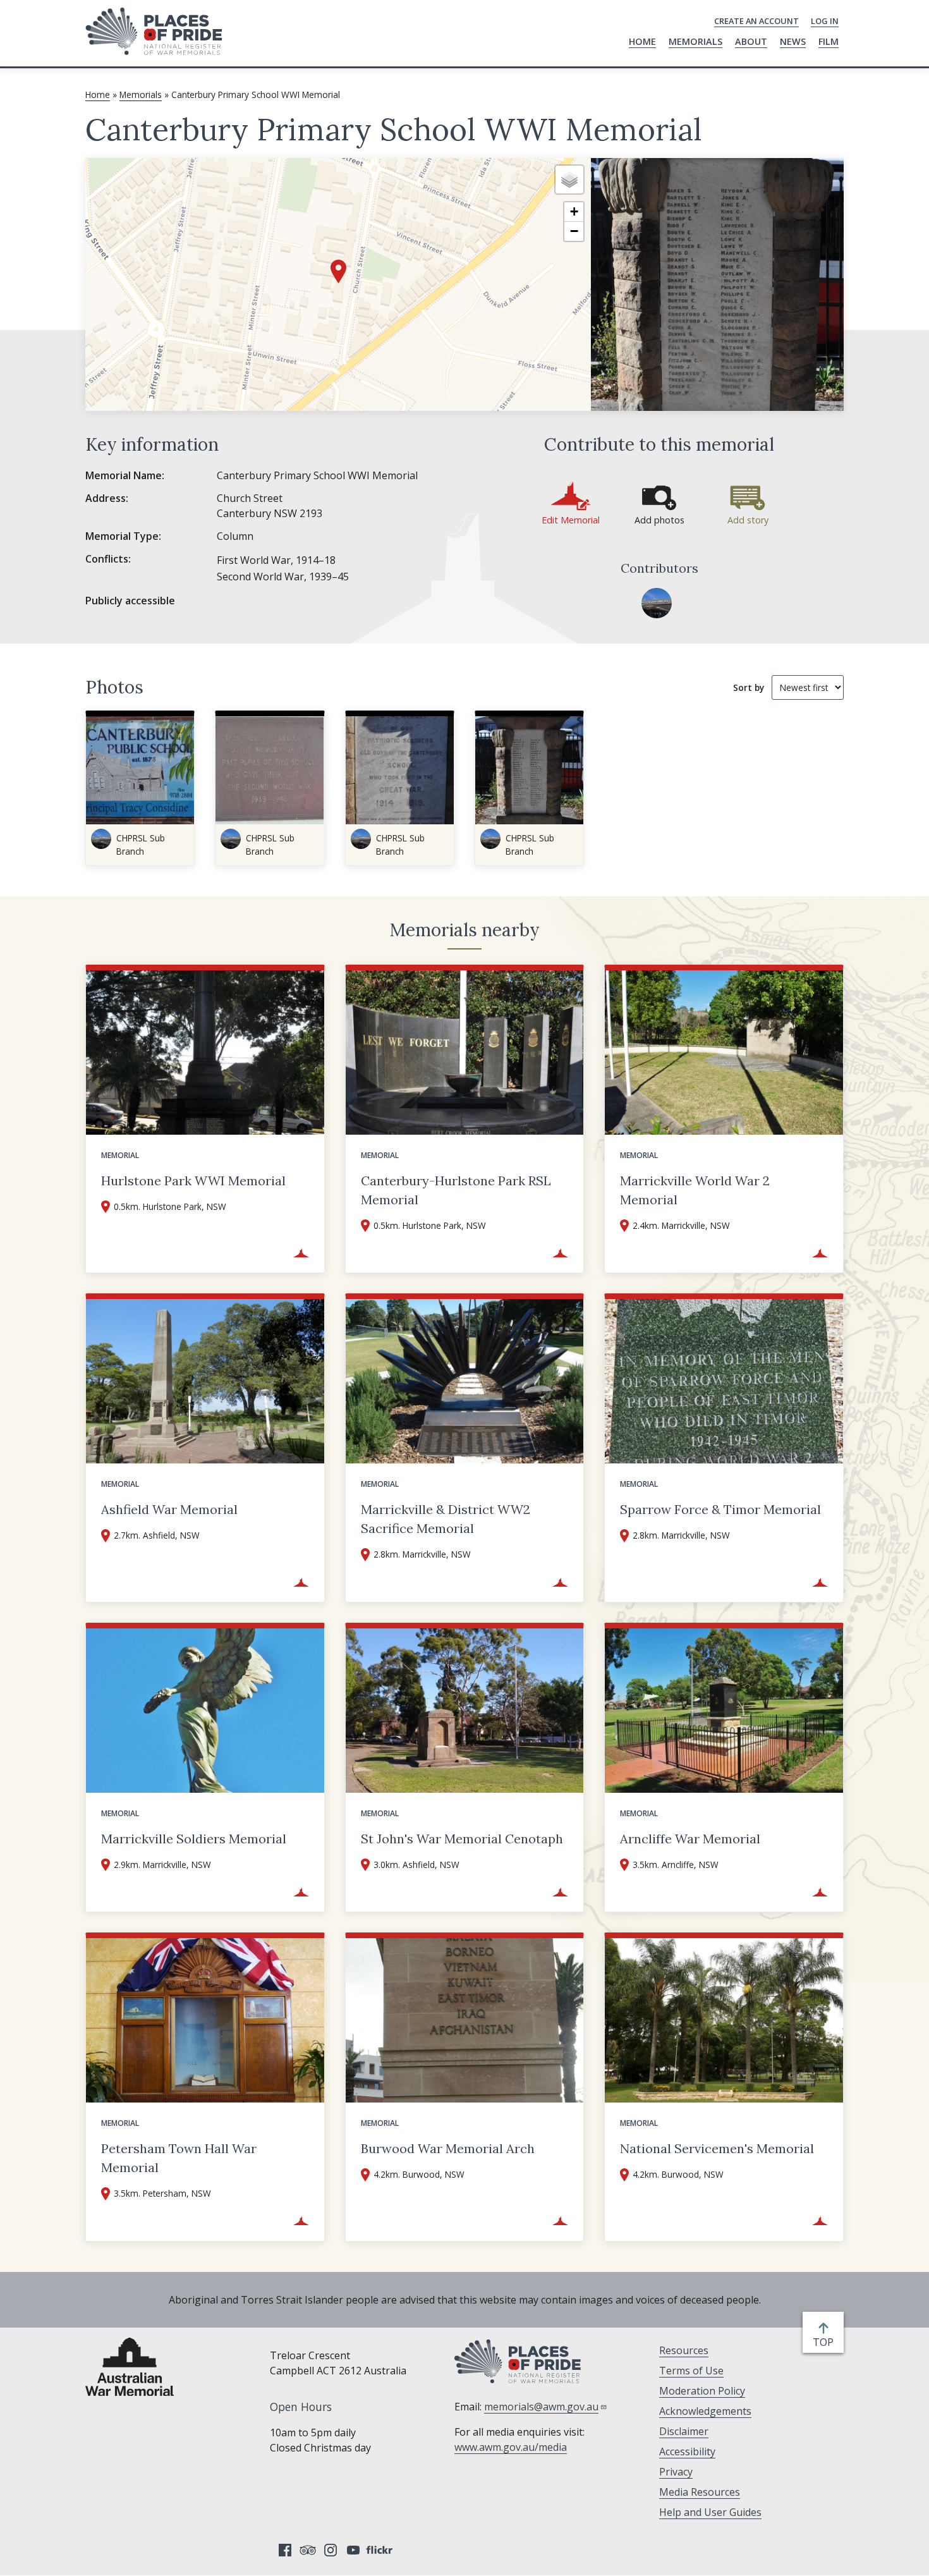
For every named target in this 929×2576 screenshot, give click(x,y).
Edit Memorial (571, 520)
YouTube (353, 2550)
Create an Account (756, 21)
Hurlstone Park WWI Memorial (193, 1181)
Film (829, 41)
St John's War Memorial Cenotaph (462, 1839)
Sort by (749, 687)
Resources (684, 2350)
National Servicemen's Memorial (717, 2148)
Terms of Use (691, 2371)
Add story (748, 520)
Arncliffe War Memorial (690, 1839)
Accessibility (687, 2451)
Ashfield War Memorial (169, 1509)
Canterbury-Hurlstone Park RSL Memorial (456, 1190)
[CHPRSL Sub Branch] (657, 603)
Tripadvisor (308, 2550)
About (751, 41)
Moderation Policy (702, 2391)
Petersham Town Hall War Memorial (179, 2158)
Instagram (331, 2550)
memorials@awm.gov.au (541, 2407)
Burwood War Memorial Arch (448, 2148)
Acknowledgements (705, 2411)
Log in (825, 21)
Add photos (659, 520)
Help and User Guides (710, 2512)
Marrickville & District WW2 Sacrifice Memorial (446, 1519)
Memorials (695, 41)
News (793, 41)
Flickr (381, 2550)
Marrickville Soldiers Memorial (194, 1839)
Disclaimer (684, 2431)
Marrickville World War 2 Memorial (695, 1190)
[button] (338, 272)
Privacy (676, 2472)
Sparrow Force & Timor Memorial (720, 1509)
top (826, 2342)
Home (642, 41)
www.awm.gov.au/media (511, 2447)
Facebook (285, 2550)
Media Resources (700, 2492)
